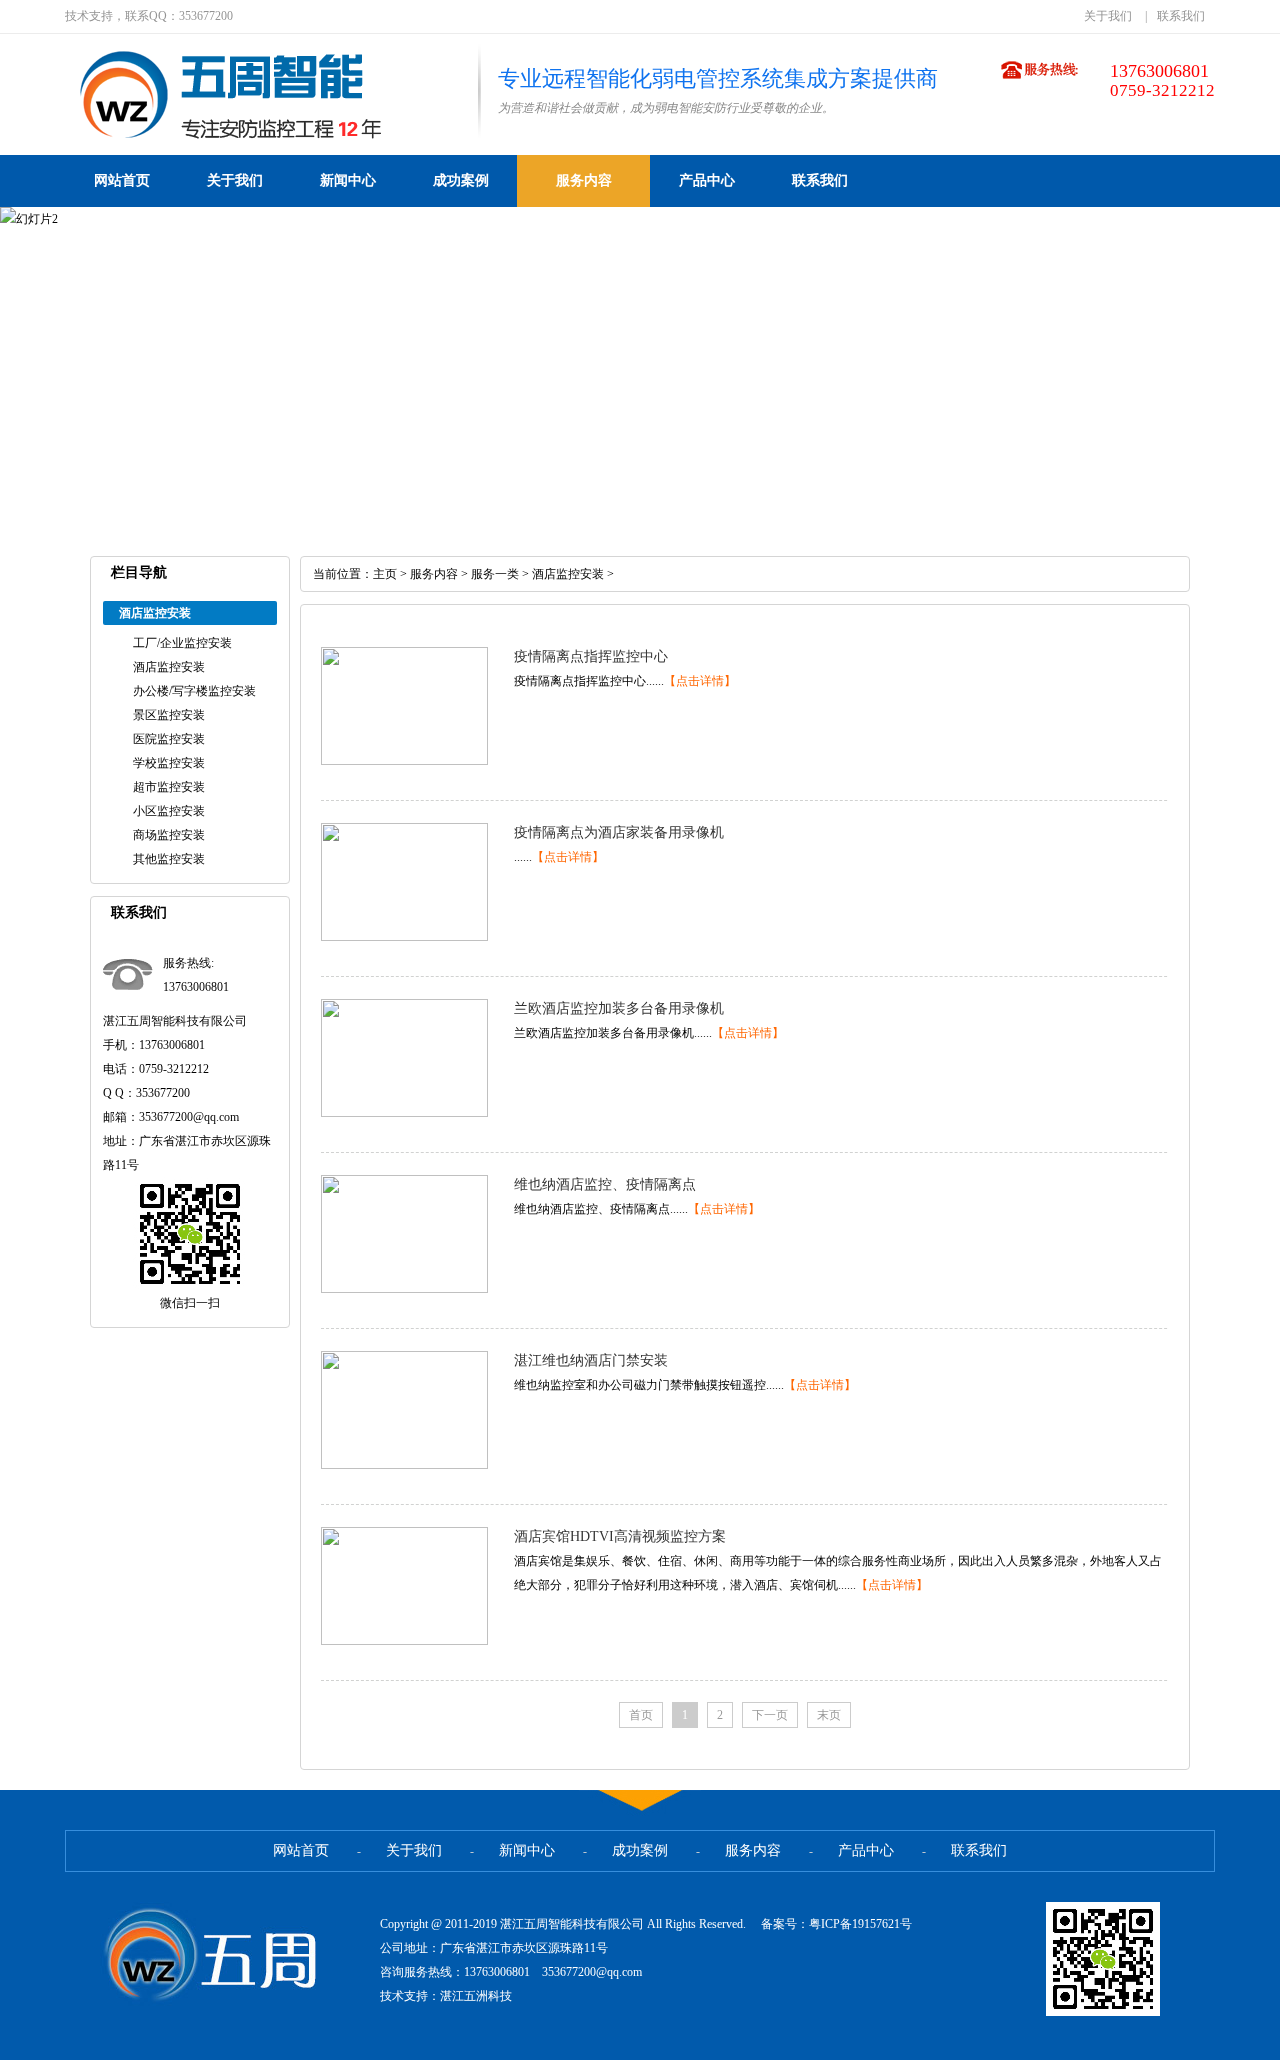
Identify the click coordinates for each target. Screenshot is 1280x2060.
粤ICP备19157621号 (860, 1924)
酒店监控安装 (169, 667)
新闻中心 (348, 180)
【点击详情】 (700, 681)
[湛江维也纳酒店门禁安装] (404, 1465)
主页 (385, 574)
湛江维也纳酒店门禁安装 (591, 1360)
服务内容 (584, 180)
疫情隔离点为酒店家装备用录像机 (619, 832)
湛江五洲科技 (476, 1996)
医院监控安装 (169, 739)
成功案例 (461, 180)
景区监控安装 (169, 715)
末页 (829, 1715)
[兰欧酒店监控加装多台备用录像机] (404, 1113)
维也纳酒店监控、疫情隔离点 (605, 1184)
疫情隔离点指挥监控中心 (591, 656)
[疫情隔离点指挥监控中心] (404, 761)
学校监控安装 (169, 763)
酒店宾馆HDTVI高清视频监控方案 (620, 1536)
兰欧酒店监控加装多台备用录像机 (619, 1008)
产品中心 (707, 180)
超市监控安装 (169, 787)
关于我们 (1108, 16)
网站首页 (122, 180)
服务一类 (495, 574)
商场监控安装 (169, 835)
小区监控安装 (169, 811)
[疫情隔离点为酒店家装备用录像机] (404, 937)
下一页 (770, 1715)
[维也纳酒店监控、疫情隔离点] (404, 1289)
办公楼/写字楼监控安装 (194, 691)
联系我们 (1181, 16)
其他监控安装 (169, 859)
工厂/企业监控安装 (182, 643)
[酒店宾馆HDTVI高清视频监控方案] (404, 1641)
